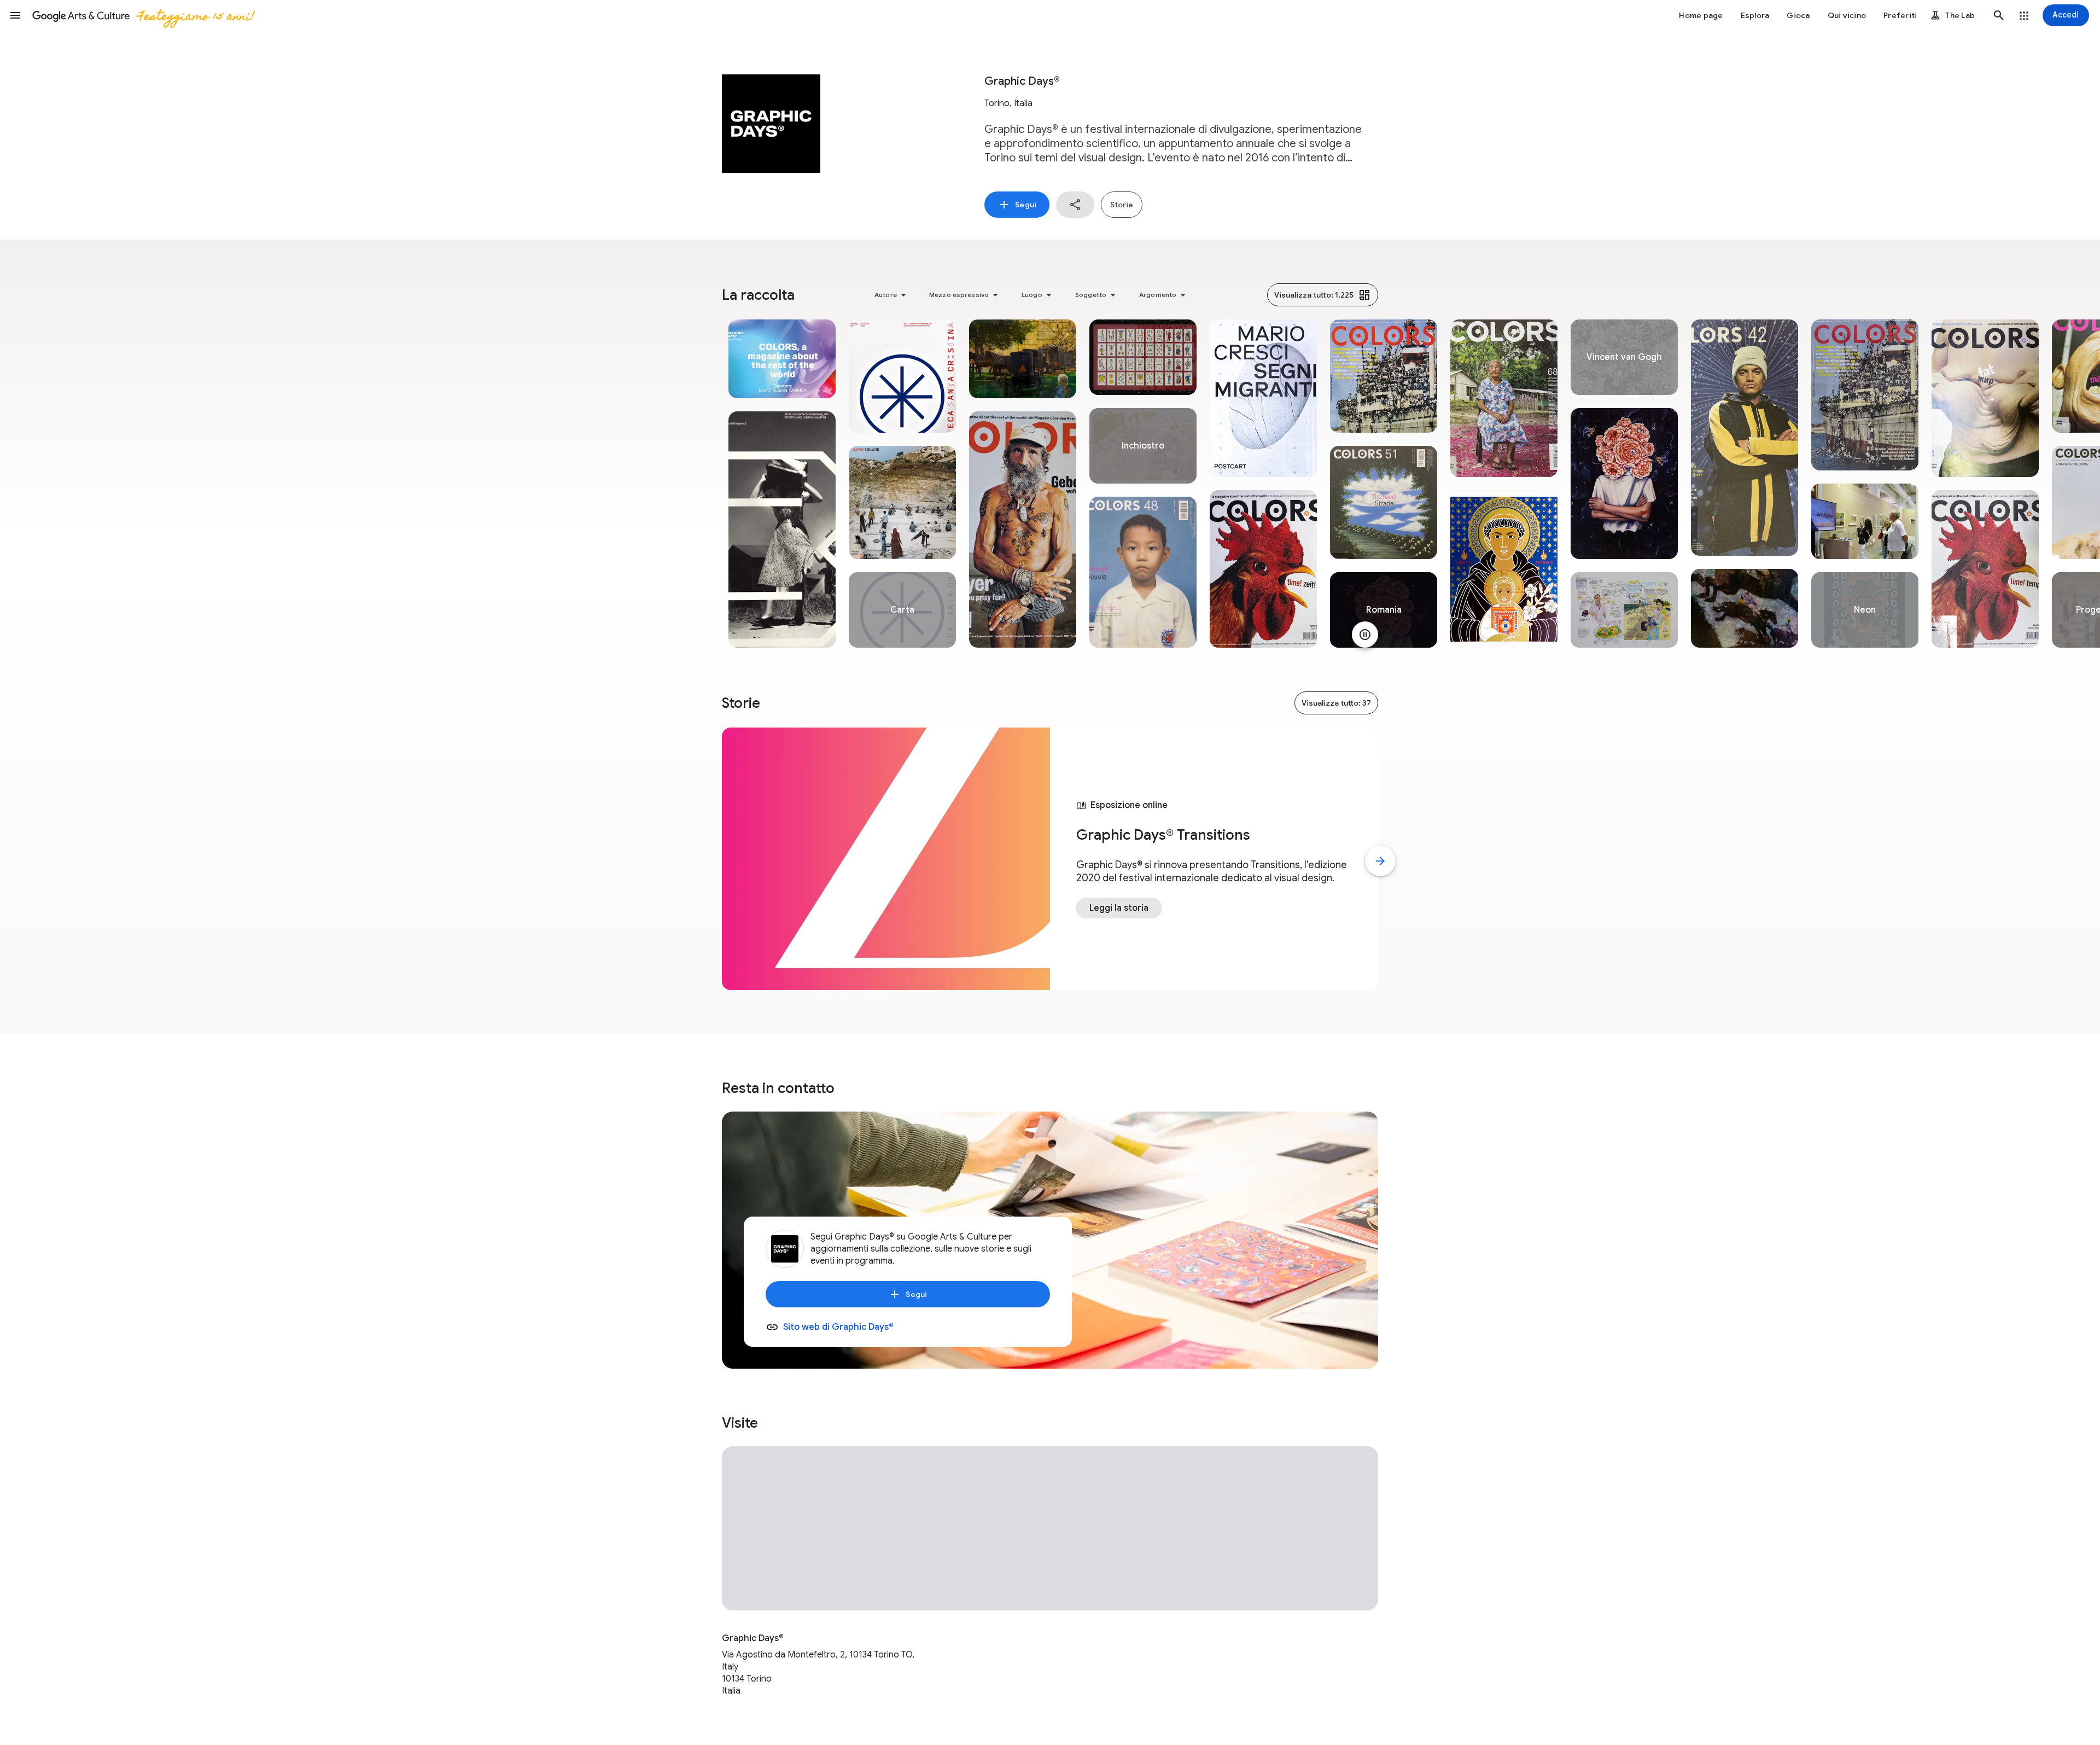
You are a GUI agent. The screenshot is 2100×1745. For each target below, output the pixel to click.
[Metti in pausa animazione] (1365, 635)
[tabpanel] (782, 484)
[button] (15, 15)
